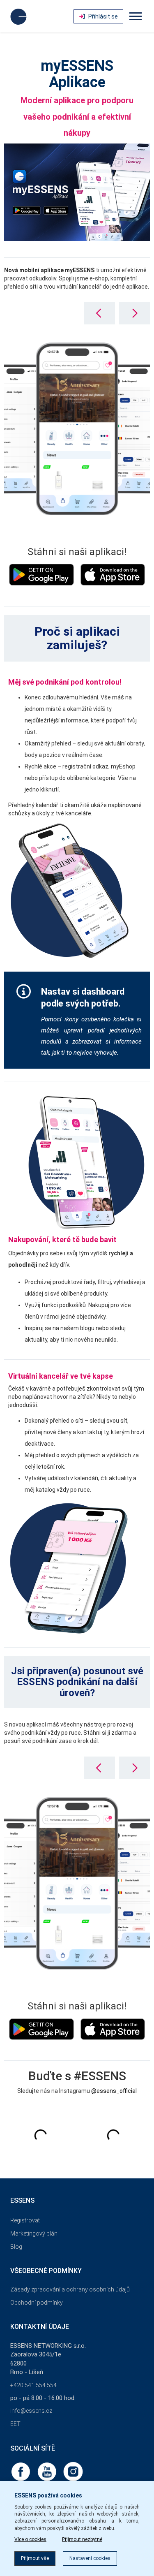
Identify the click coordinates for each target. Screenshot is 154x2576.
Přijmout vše (35, 2558)
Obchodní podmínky (37, 2303)
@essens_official (114, 2091)
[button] (134, 313)
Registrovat (25, 2220)
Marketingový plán (34, 2233)
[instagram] (73, 2471)
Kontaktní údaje (40, 2327)
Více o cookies (30, 2539)
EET (15, 2424)
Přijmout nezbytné (82, 2539)
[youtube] (48, 2471)
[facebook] (21, 2471)
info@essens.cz (31, 2411)
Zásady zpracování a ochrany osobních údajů (70, 2289)
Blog (16, 2247)
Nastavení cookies (90, 2558)
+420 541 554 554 (33, 2385)
